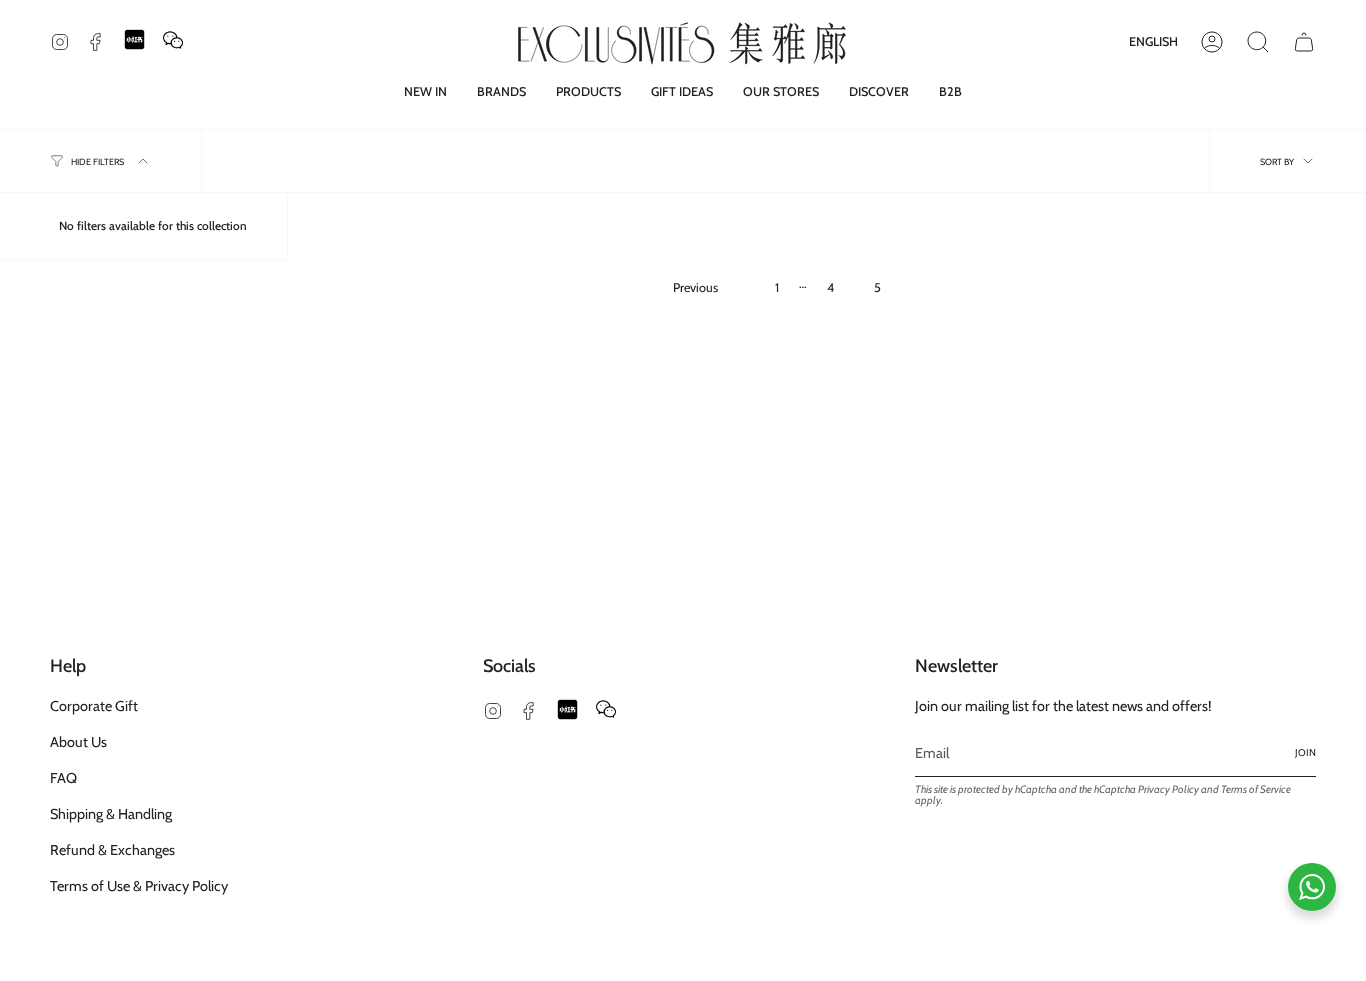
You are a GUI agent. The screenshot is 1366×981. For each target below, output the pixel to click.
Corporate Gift (94, 706)
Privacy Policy (1168, 789)
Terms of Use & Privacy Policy (139, 886)
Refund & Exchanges (112, 850)
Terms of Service (1256, 789)
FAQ (63, 778)
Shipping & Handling (111, 814)
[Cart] (1304, 42)
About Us (78, 742)
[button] (501, 91)
